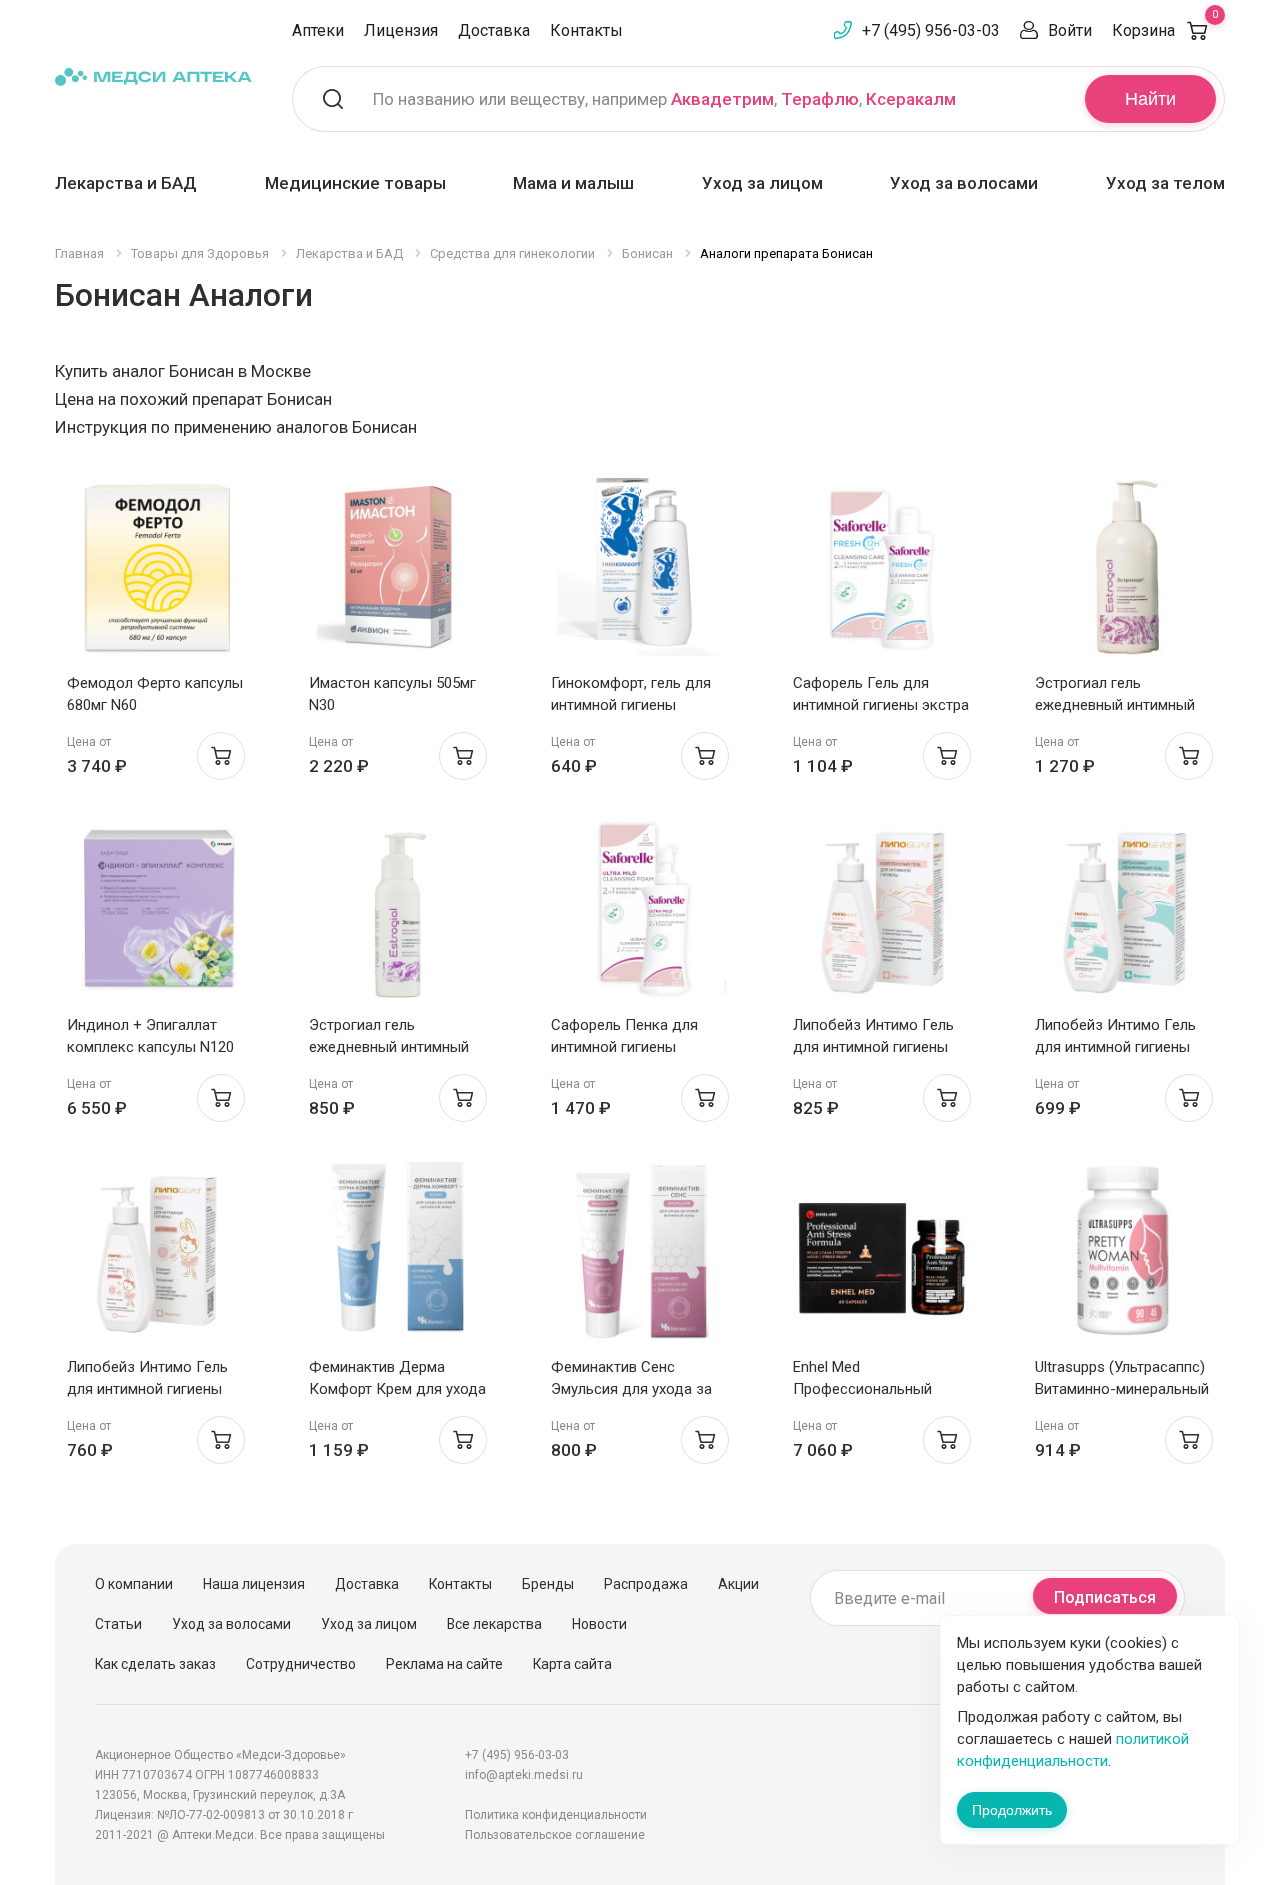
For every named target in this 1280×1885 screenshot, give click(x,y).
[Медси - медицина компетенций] (153, 76)
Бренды (548, 1584)
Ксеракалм (911, 99)
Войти (1070, 30)
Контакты (586, 30)
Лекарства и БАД (126, 183)
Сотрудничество (301, 1664)
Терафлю (820, 99)
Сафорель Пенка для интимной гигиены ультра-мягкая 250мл (624, 1047)
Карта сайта (572, 1664)
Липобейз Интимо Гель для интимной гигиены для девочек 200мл (147, 1389)
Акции (738, 1584)
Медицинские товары (355, 183)
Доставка (494, 30)
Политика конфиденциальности (556, 1815)
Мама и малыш (573, 183)
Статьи (118, 1624)
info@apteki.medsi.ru (524, 1775)
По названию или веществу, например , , (664, 99)
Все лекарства (494, 1624)
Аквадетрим (722, 99)
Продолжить (1012, 1810)
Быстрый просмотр (156, 572)
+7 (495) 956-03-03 (931, 30)
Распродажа (646, 1584)
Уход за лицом (762, 183)
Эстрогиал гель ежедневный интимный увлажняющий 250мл (1115, 705)
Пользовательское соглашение (555, 1835)
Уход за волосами (964, 183)
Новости (599, 1624)
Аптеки (318, 30)
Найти (1150, 99)
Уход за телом (1165, 183)
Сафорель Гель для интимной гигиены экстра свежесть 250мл (881, 705)
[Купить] (221, 756)
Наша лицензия (254, 1584)
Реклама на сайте (444, 1664)
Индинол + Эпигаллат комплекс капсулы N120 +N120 (150, 1047)
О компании (134, 1584)
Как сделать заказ (155, 1664)
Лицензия (401, 30)
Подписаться (1105, 1597)
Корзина (1165, 30)
